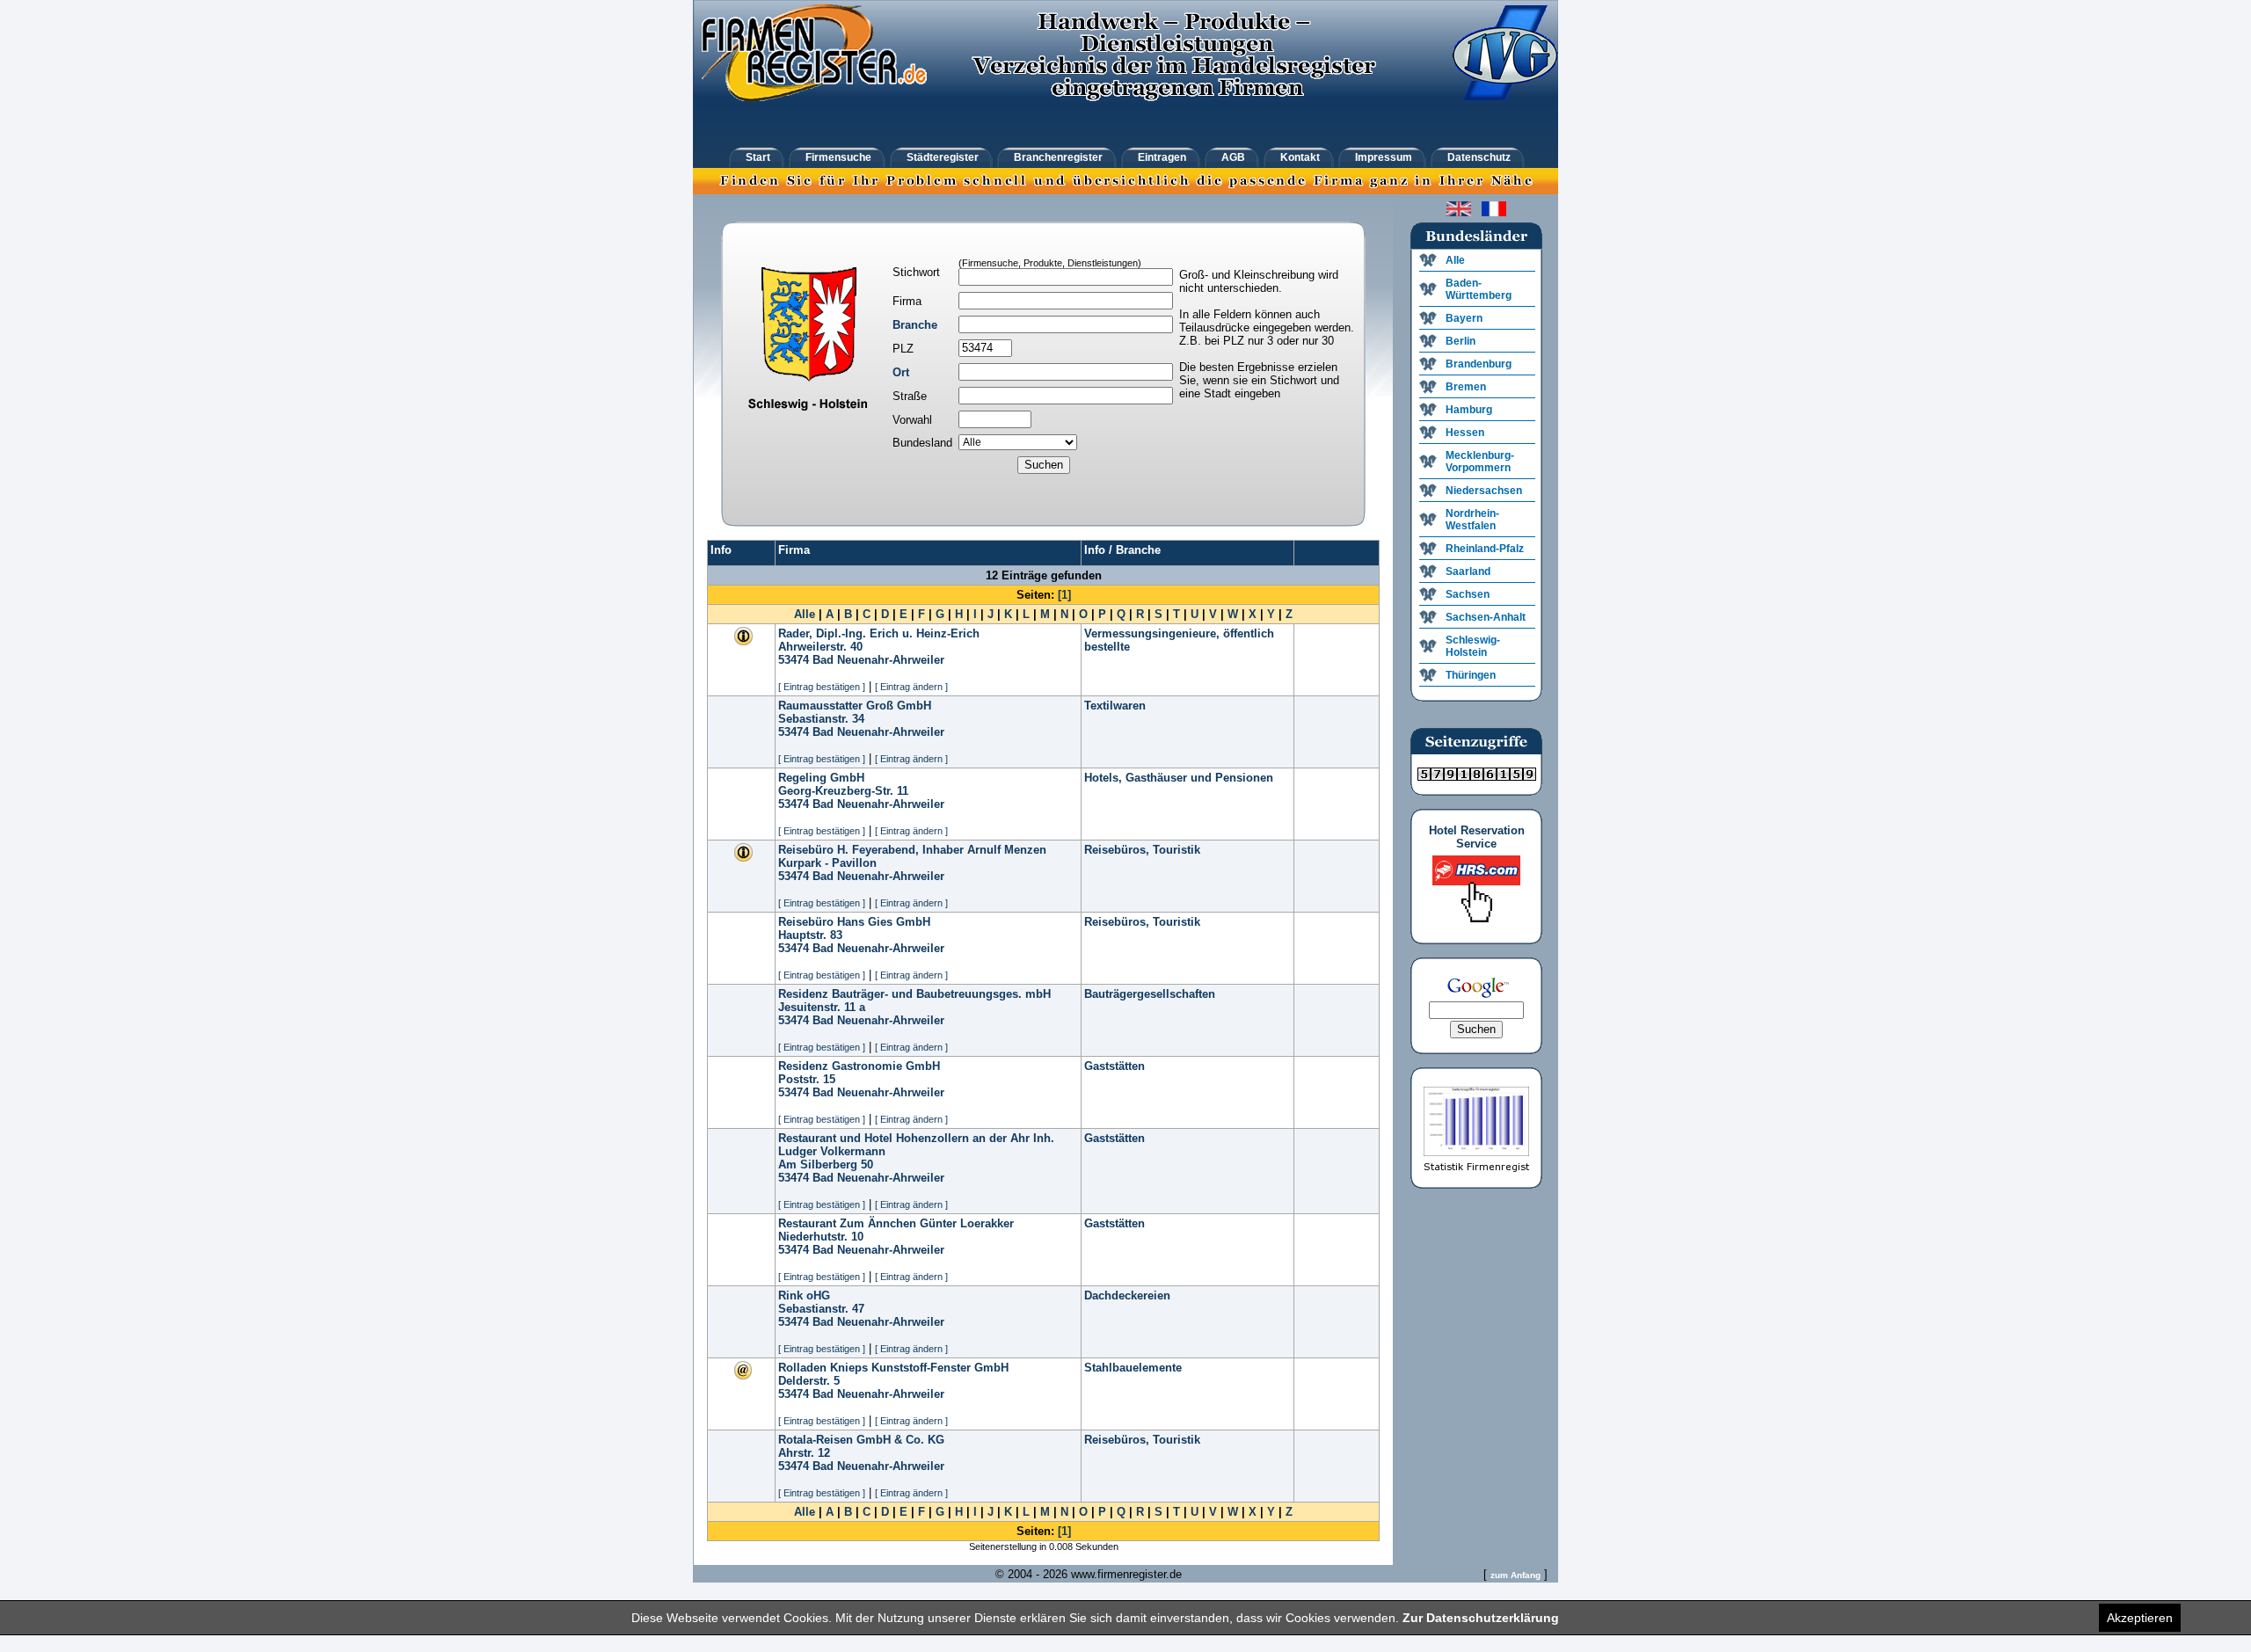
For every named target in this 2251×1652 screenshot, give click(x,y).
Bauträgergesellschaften (1150, 994)
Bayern (1464, 318)
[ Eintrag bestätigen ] (822, 687)
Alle (805, 614)
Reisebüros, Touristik (1142, 850)
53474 (794, 660)
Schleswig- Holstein (1473, 646)
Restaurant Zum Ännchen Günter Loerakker (896, 1223)
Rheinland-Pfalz (1485, 549)
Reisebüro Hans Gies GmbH (854, 922)
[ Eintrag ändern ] (911, 687)
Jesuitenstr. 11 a (822, 1007)
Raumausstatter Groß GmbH (855, 706)
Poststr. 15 (807, 1079)
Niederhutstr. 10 (821, 1237)
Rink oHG (804, 1295)
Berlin (1461, 341)
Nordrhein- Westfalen (1472, 520)
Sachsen (1468, 594)
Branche (915, 325)
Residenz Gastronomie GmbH (859, 1066)
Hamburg (1469, 410)
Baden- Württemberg (1479, 289)
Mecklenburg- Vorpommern (1480, 462)
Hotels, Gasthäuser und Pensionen (1179, 778)
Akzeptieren (2140, 1618)
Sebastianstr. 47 (821, 1309)
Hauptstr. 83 (810, 935)
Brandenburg (1479, 364)
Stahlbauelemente (1133, 1368)
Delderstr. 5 (809, 1381)
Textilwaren (1115, 706)
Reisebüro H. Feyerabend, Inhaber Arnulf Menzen (912, 850)
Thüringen (1471, 675)
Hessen (1465, 433)
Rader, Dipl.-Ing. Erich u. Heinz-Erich (879, 633)
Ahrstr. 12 (804, 1453)
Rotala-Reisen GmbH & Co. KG (861, 1440)
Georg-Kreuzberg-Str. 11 (843, 791)
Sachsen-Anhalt (1486, 617)
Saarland (1468, 571)
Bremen (1466, 387)
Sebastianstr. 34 (821, 719)
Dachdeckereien (1127, 1295)
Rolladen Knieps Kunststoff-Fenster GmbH (893, 1368)
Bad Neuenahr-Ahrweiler (878, 660)
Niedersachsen (1484, 491)
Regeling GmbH (821, 778)
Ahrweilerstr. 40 (820, 647)
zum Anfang (1515, 1575)
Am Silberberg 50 (826, 1164)
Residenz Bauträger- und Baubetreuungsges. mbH (914, 994)
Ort (901, 372)
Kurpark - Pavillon (827, 863)
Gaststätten (1115, 1066)
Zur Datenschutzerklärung (1481, 1618)
